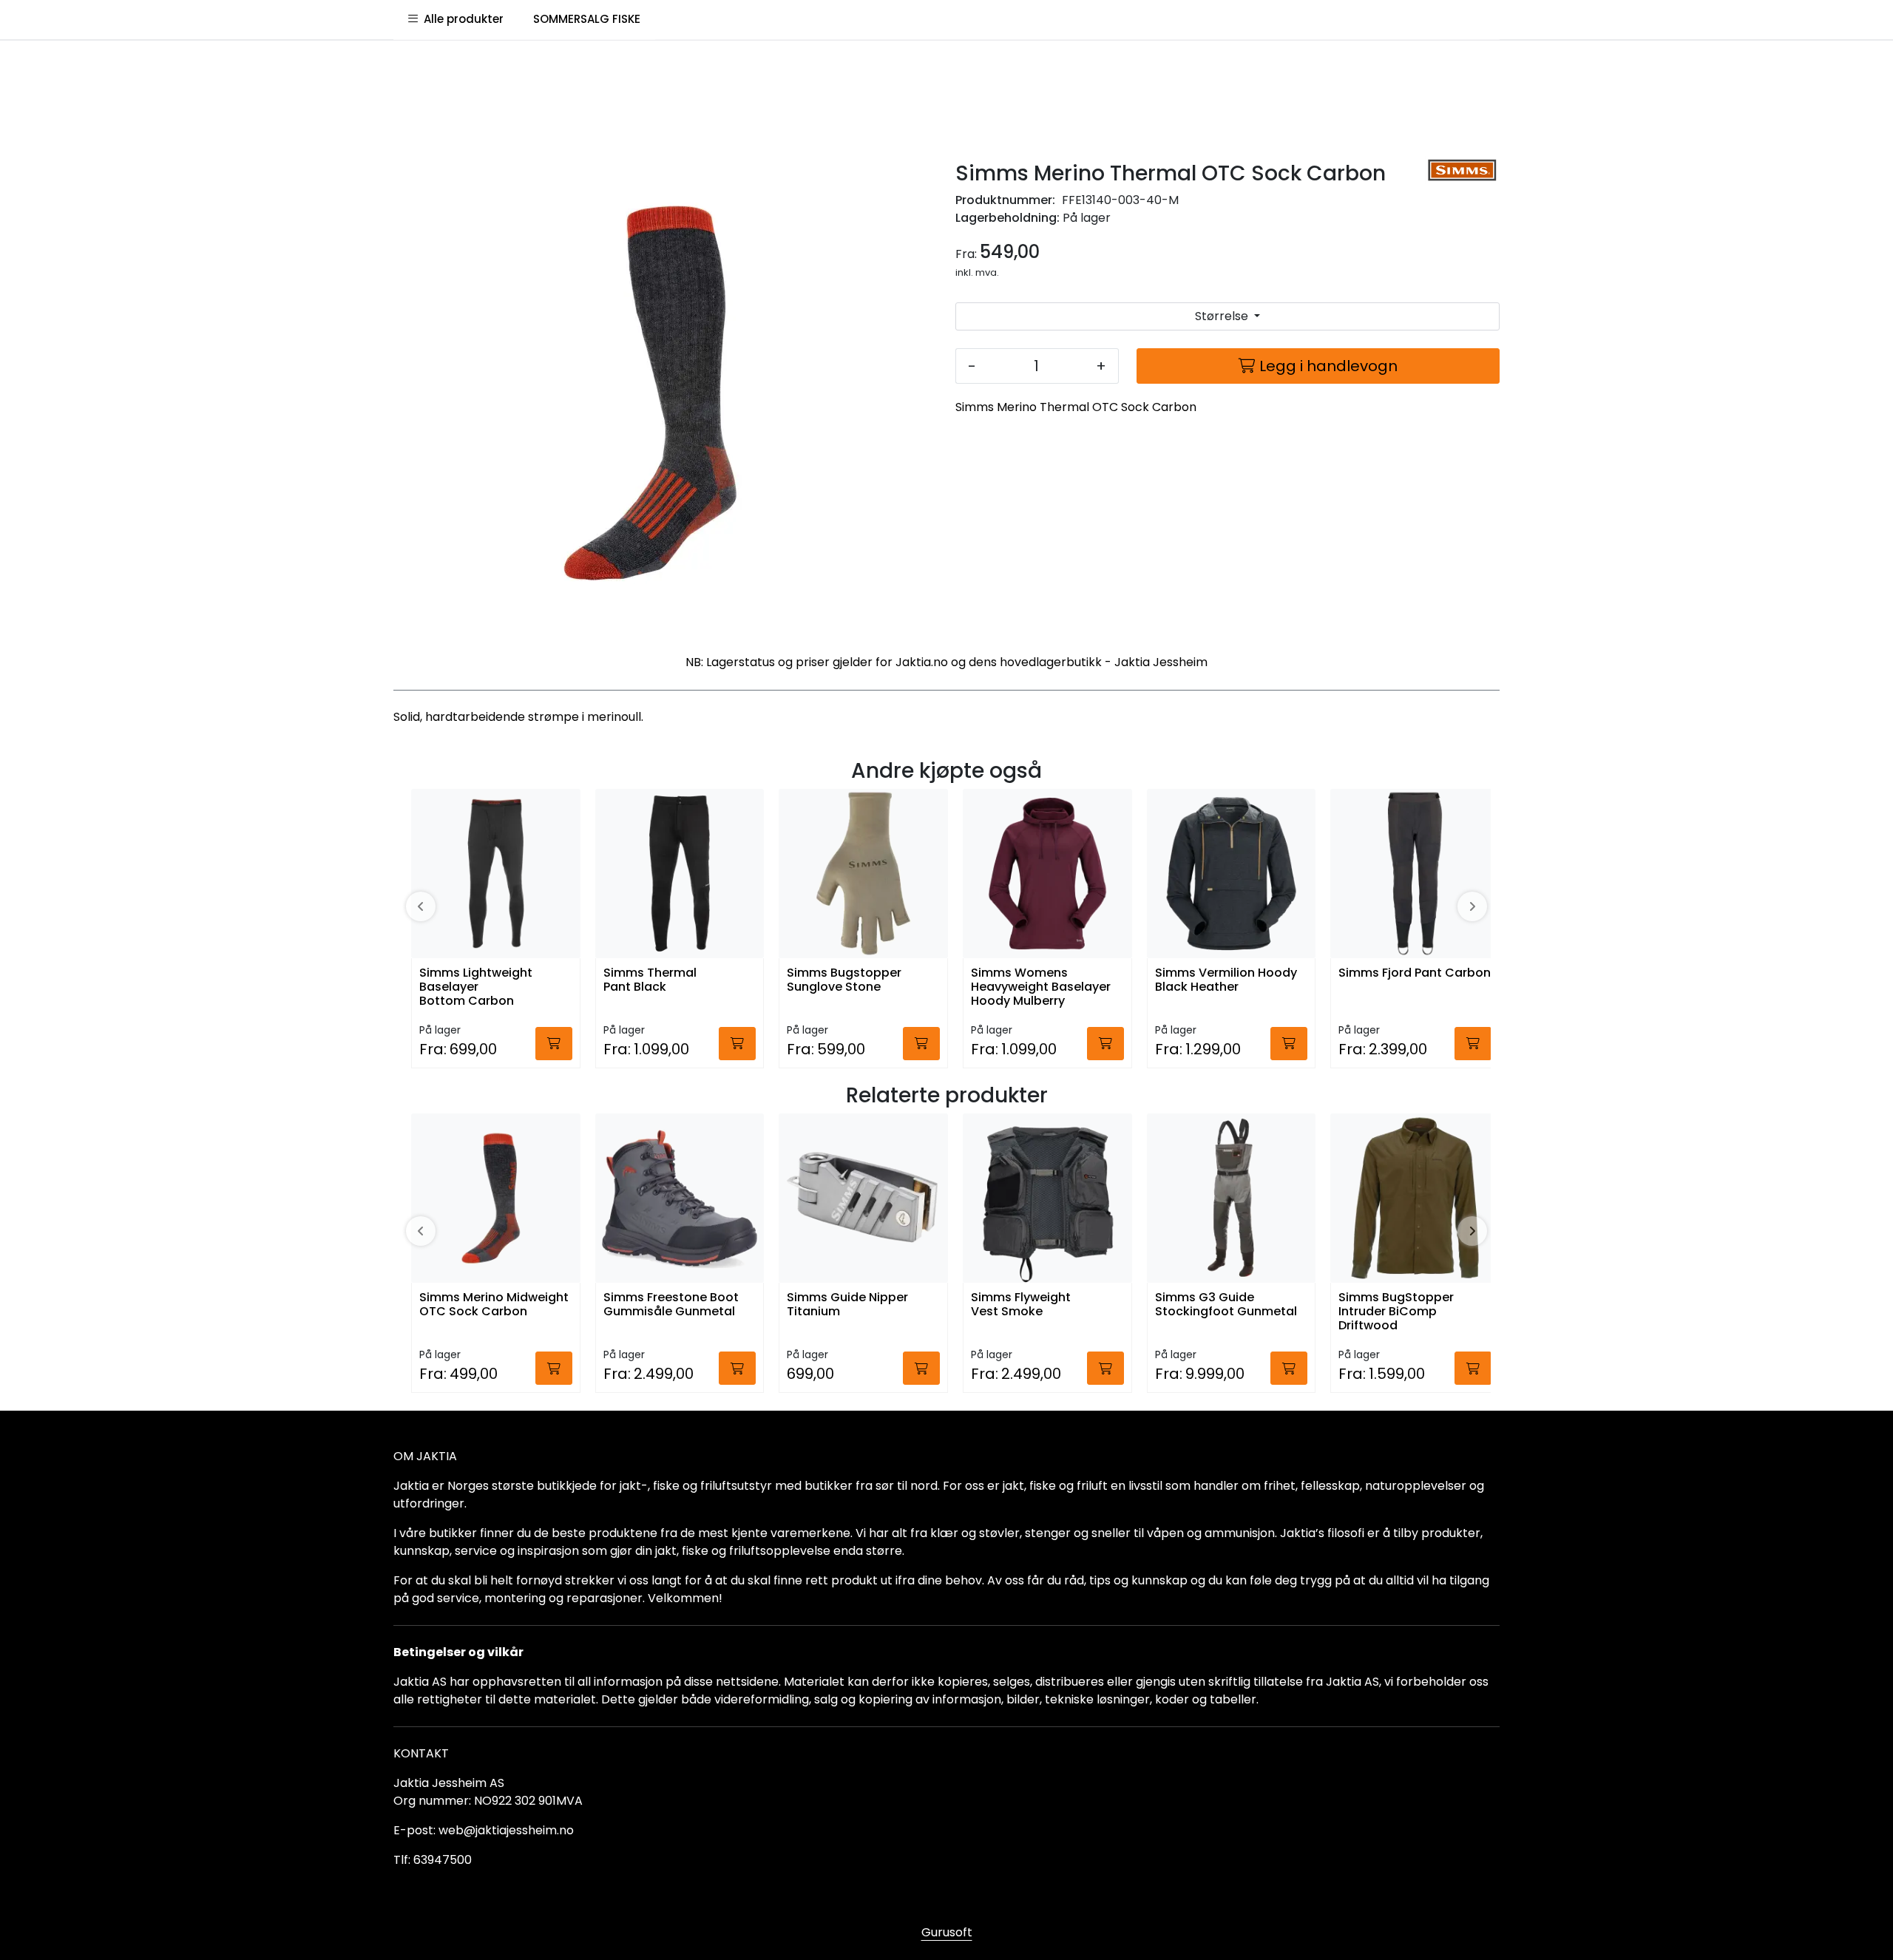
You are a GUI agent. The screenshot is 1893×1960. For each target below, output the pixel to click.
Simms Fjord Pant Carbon (1415, 973)
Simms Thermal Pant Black (650, 980)
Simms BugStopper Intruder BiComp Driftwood (1396, 1312)
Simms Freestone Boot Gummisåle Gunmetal (671, 1305)
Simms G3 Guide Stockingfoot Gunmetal (1226, 1305)
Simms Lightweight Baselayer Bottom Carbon (476, 987)
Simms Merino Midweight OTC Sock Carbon (494, 1305)
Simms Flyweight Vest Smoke (1021, 1305)
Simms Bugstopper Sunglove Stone (844, 980)
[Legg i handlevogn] (554, 1044)
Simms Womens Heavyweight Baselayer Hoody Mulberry (1041, 987)
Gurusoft (947, 1932)
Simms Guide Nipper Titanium (847, 1305)
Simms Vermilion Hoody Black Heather (1226, 980)
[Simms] (1462, 170)
